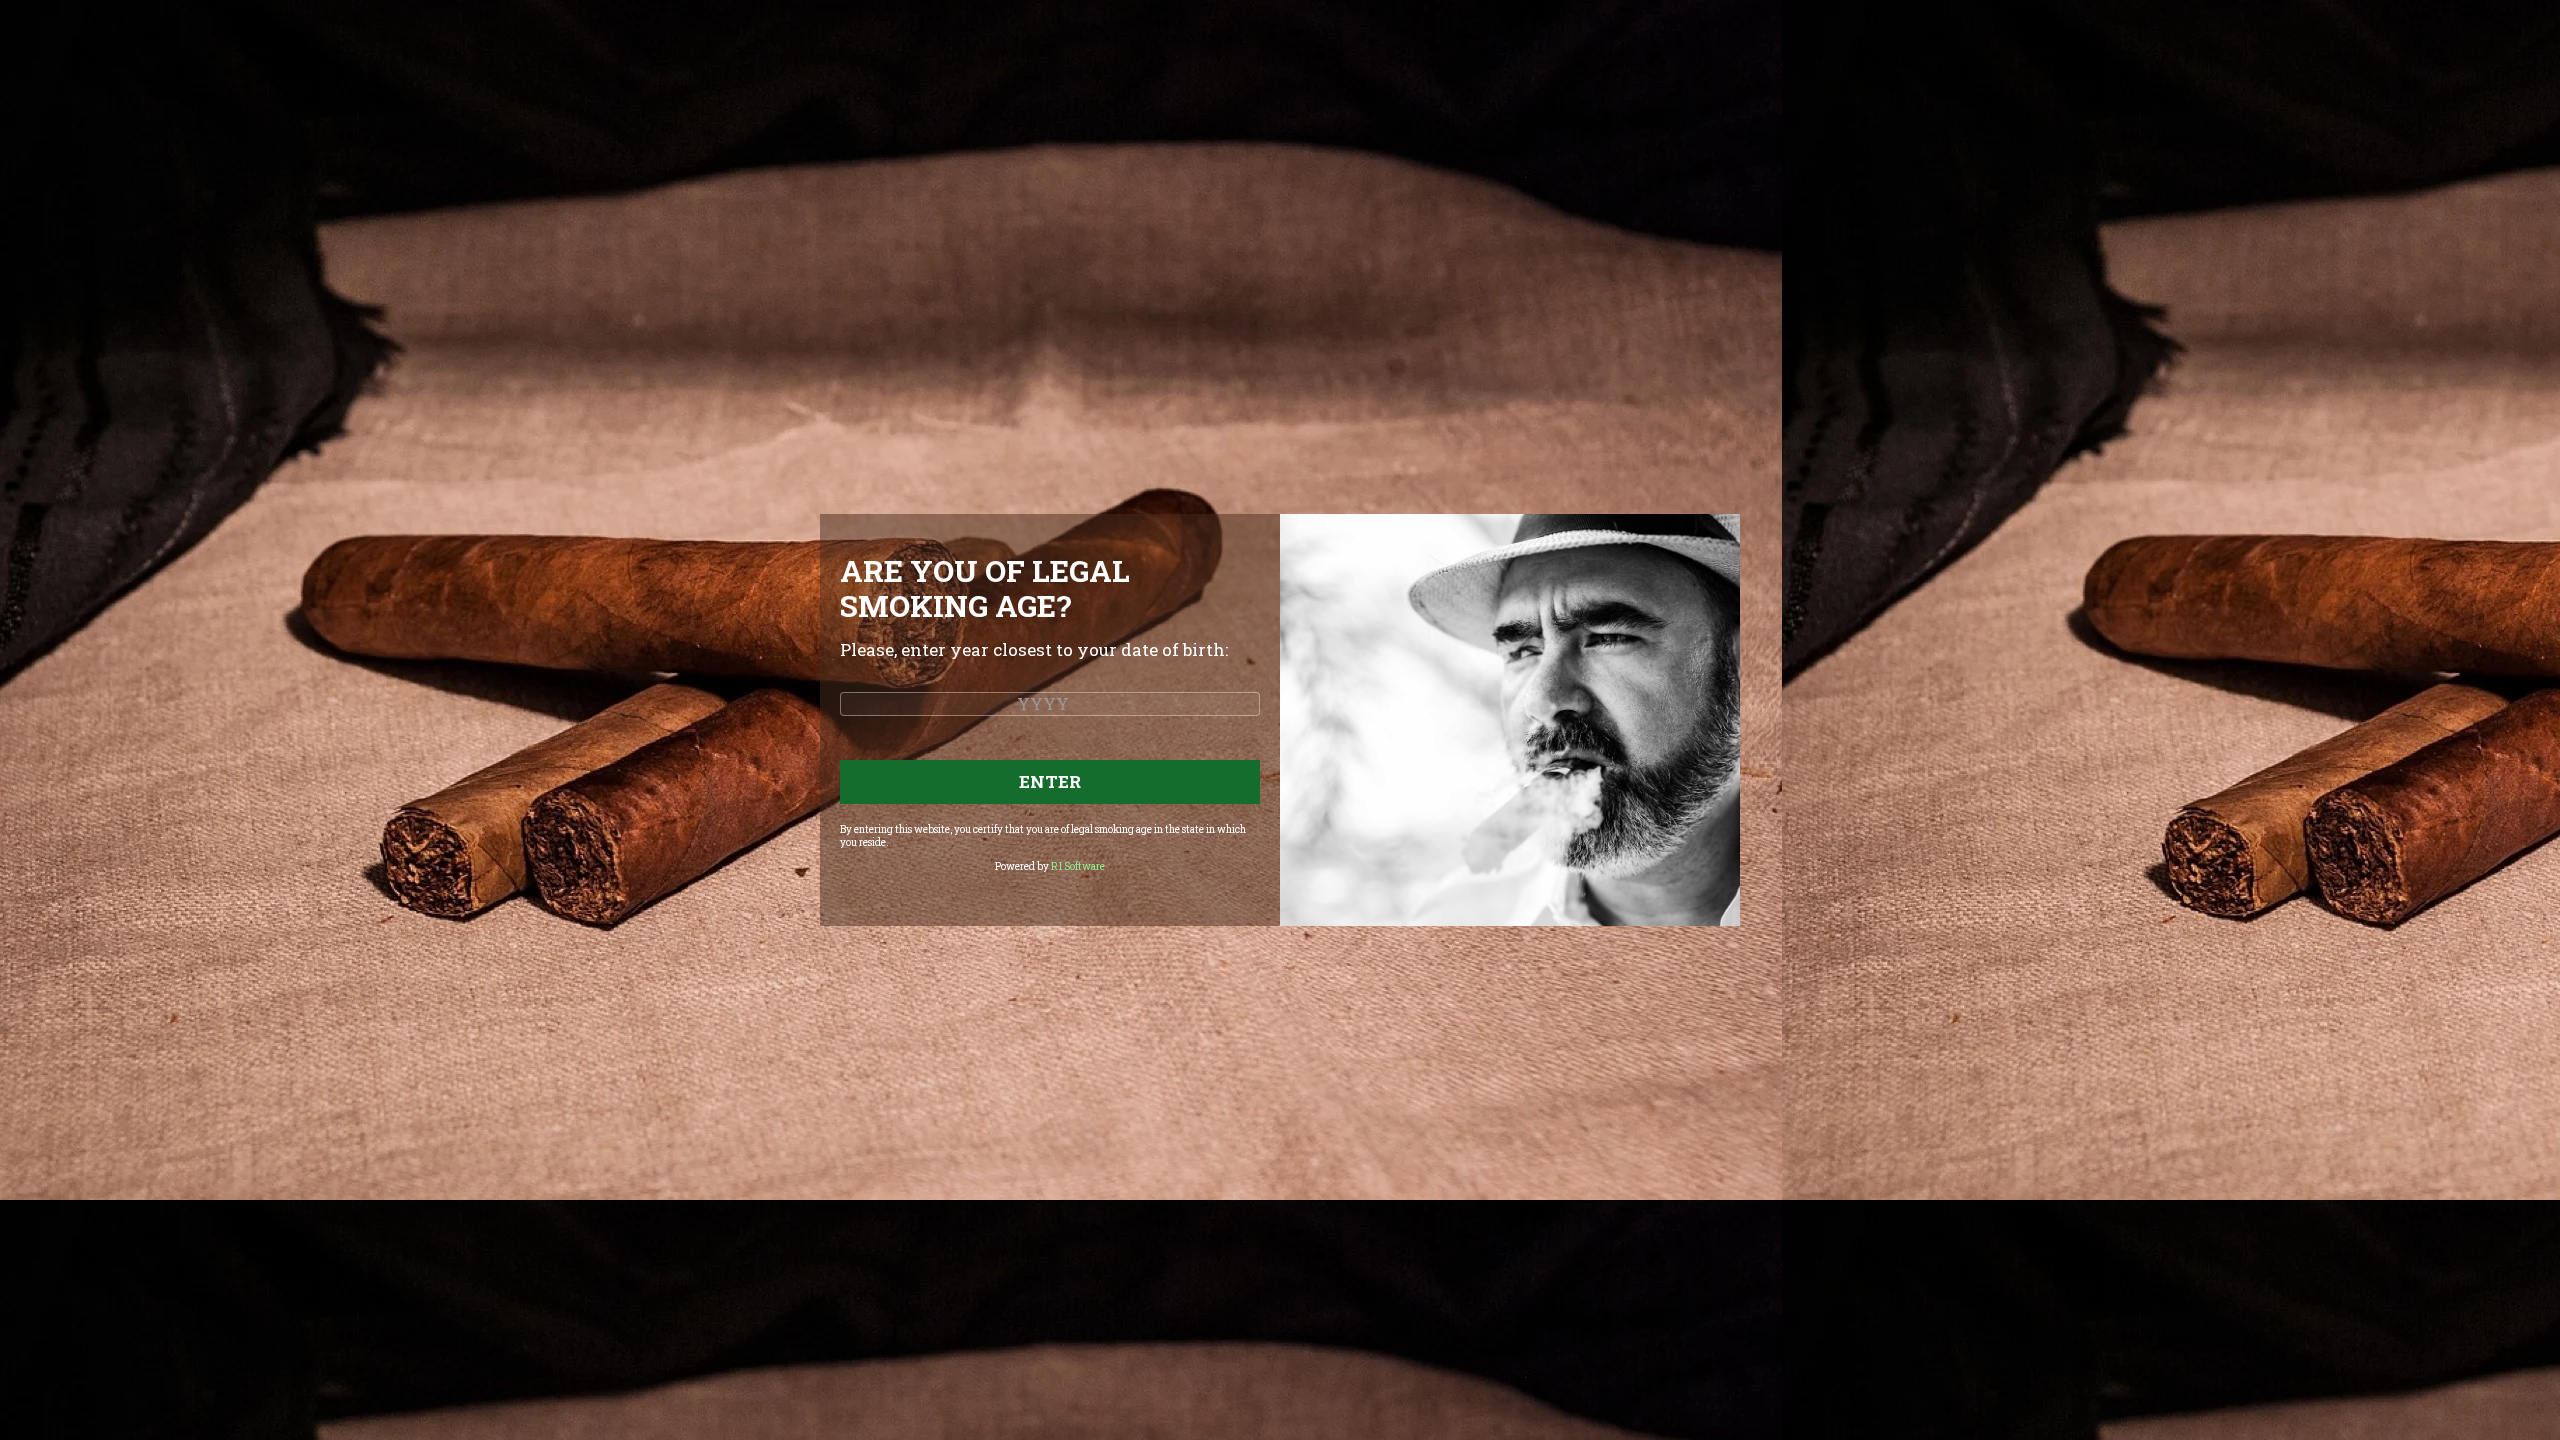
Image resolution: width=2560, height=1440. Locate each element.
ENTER (1050, 781)
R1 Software (1078, 866)
